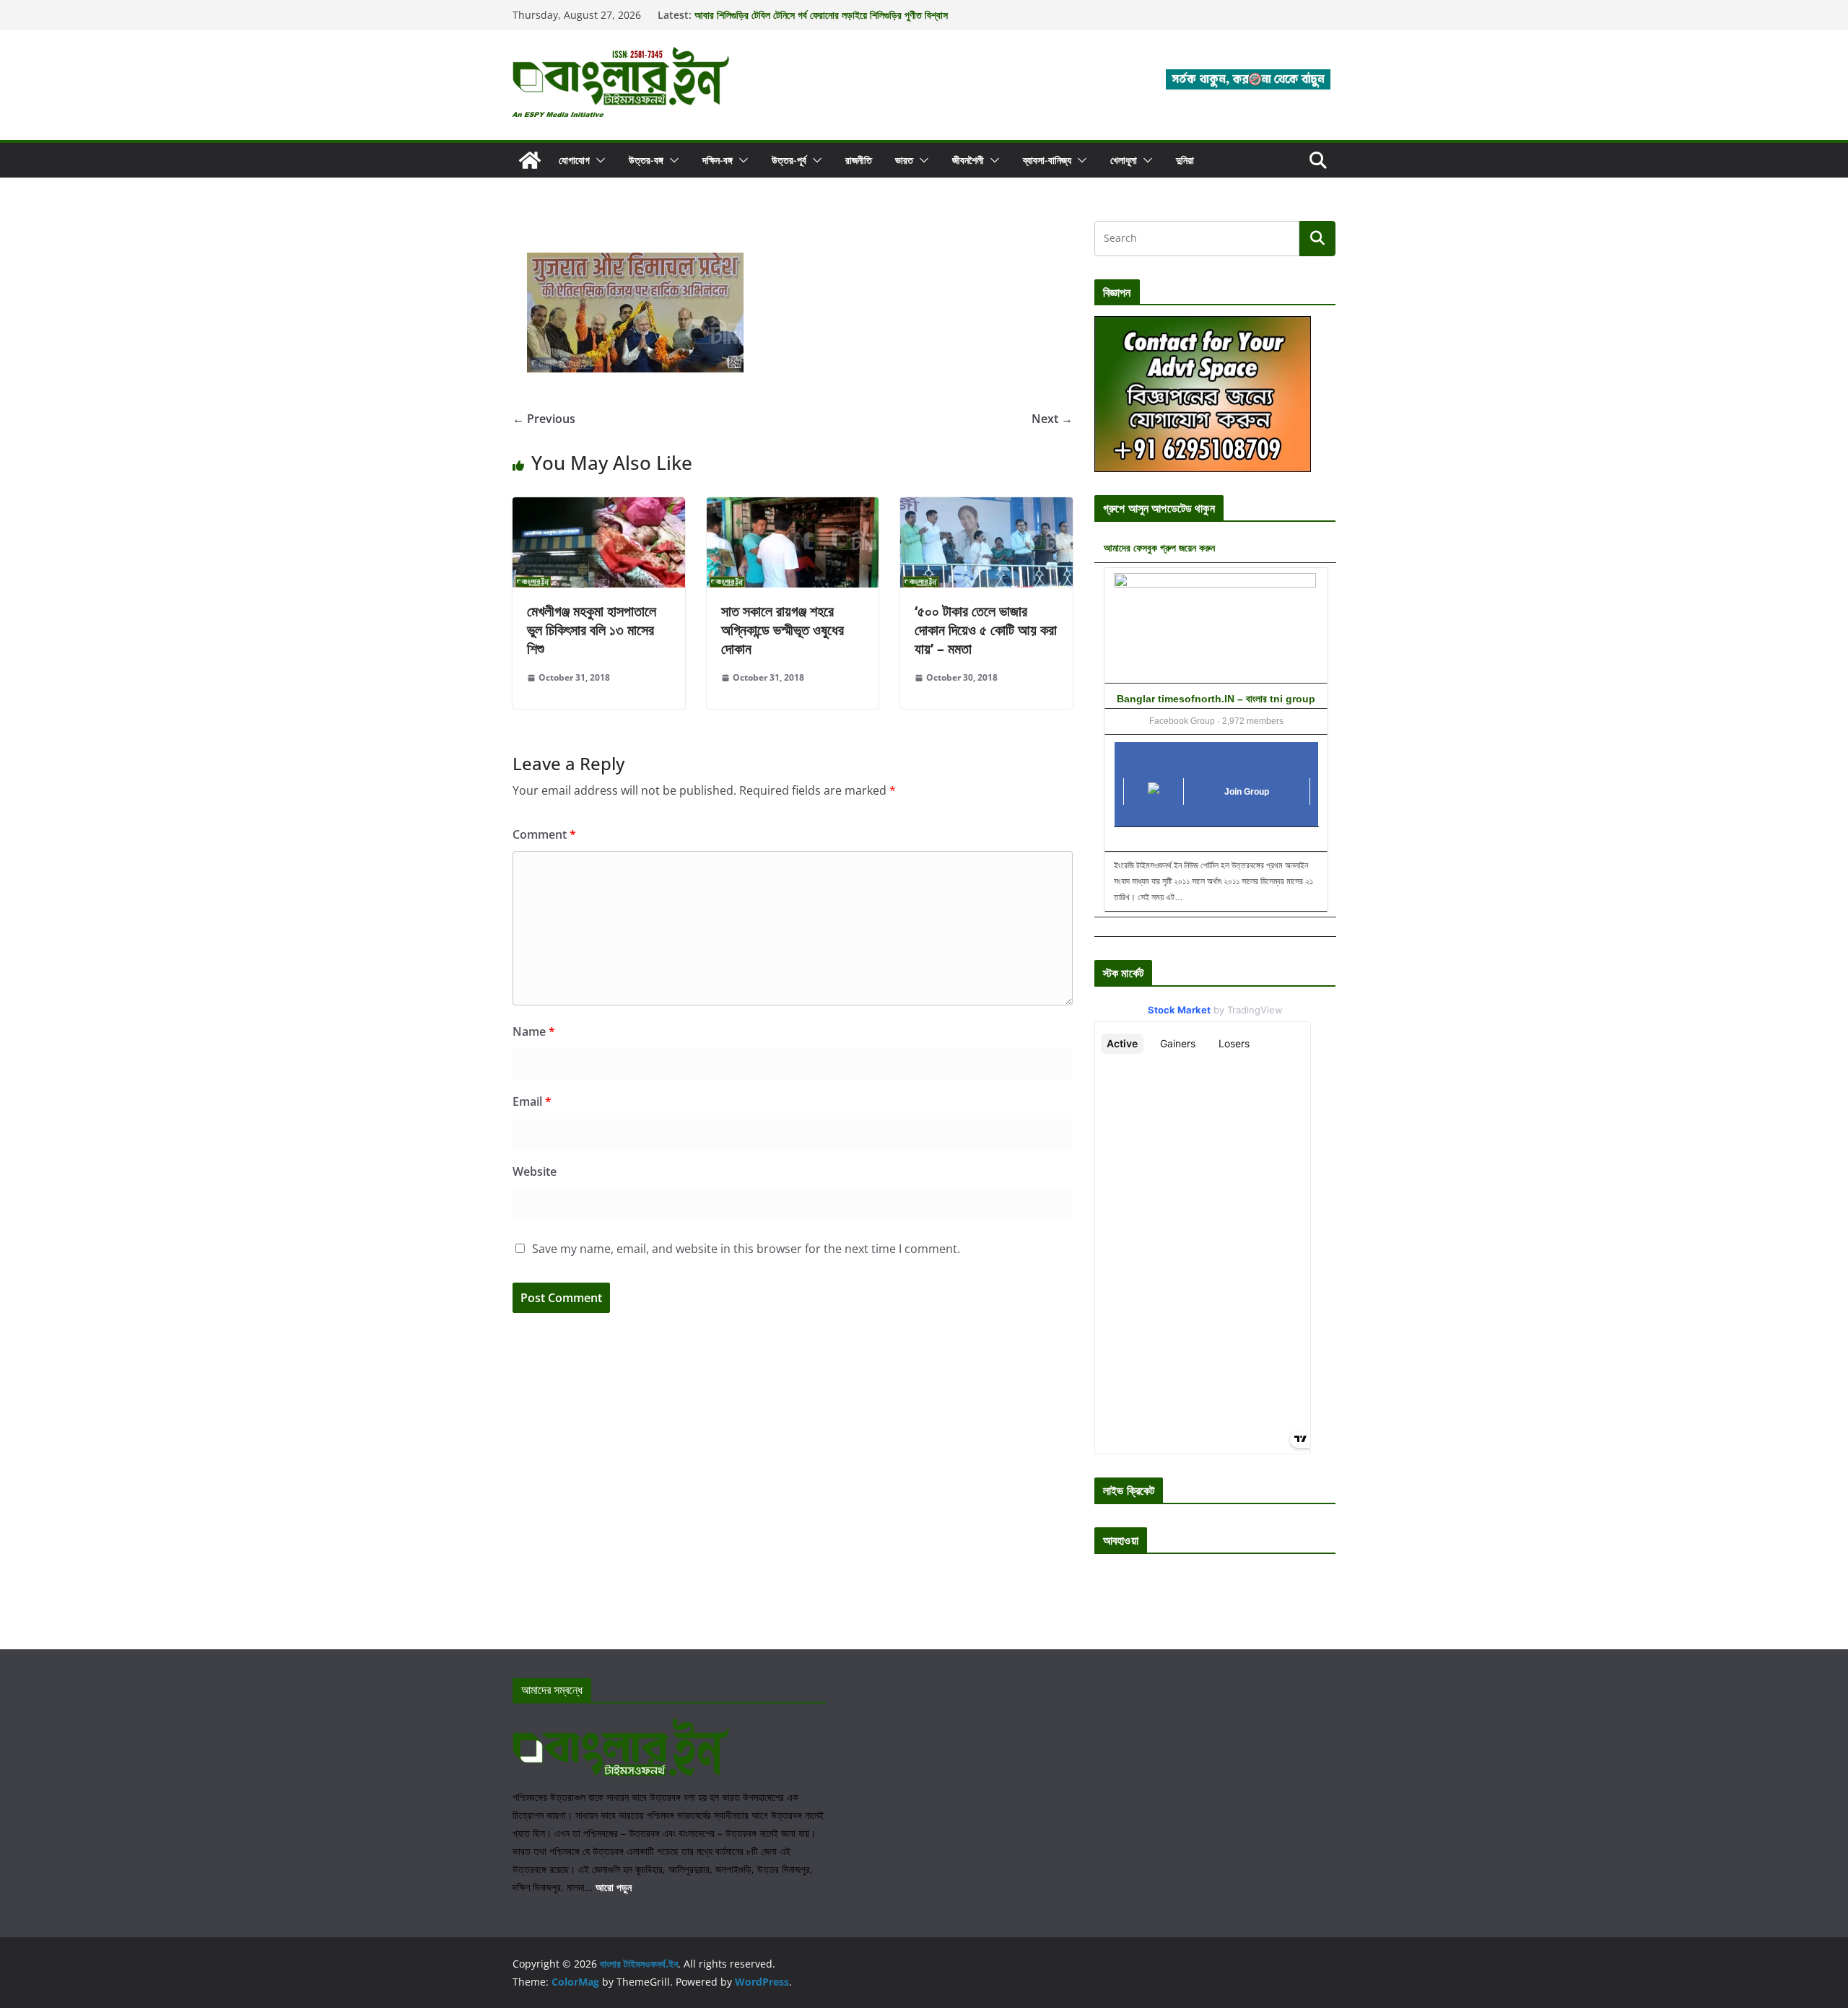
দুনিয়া (1185, 160)
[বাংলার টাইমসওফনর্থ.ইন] (530, 160)
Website (535, 1171)
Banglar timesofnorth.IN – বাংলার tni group (1216, 699)
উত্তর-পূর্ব (789, 160)
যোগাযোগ (574, 160)
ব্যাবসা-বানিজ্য (1047, 160)
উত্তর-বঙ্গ (646, 160)
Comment (544, 834)
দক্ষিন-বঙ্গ (718, 160)
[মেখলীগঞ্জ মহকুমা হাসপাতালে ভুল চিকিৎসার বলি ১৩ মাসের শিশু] (599, 507)
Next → (1052, 419)
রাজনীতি (859, 160)
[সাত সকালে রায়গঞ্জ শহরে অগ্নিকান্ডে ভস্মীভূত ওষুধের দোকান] (793, 507)
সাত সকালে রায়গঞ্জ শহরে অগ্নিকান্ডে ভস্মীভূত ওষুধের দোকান (783, 630)
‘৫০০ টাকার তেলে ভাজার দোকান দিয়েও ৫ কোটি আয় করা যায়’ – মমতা (986, 630)
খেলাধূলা (1124, 160)
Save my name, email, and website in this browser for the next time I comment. (746, 1249)
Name (534, 1031)
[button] (598, 160)
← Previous (544, 419)
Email (532, 1101)
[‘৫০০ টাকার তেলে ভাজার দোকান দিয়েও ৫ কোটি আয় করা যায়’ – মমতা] (986, 507)
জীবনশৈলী (968, 160)
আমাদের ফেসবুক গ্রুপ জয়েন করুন (1159, 547)
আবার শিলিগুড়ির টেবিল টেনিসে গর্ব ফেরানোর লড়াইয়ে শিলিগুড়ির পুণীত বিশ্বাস (821, 15)
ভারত (904, 160)
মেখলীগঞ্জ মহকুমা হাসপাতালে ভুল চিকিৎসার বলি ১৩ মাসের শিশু (592, 630)
